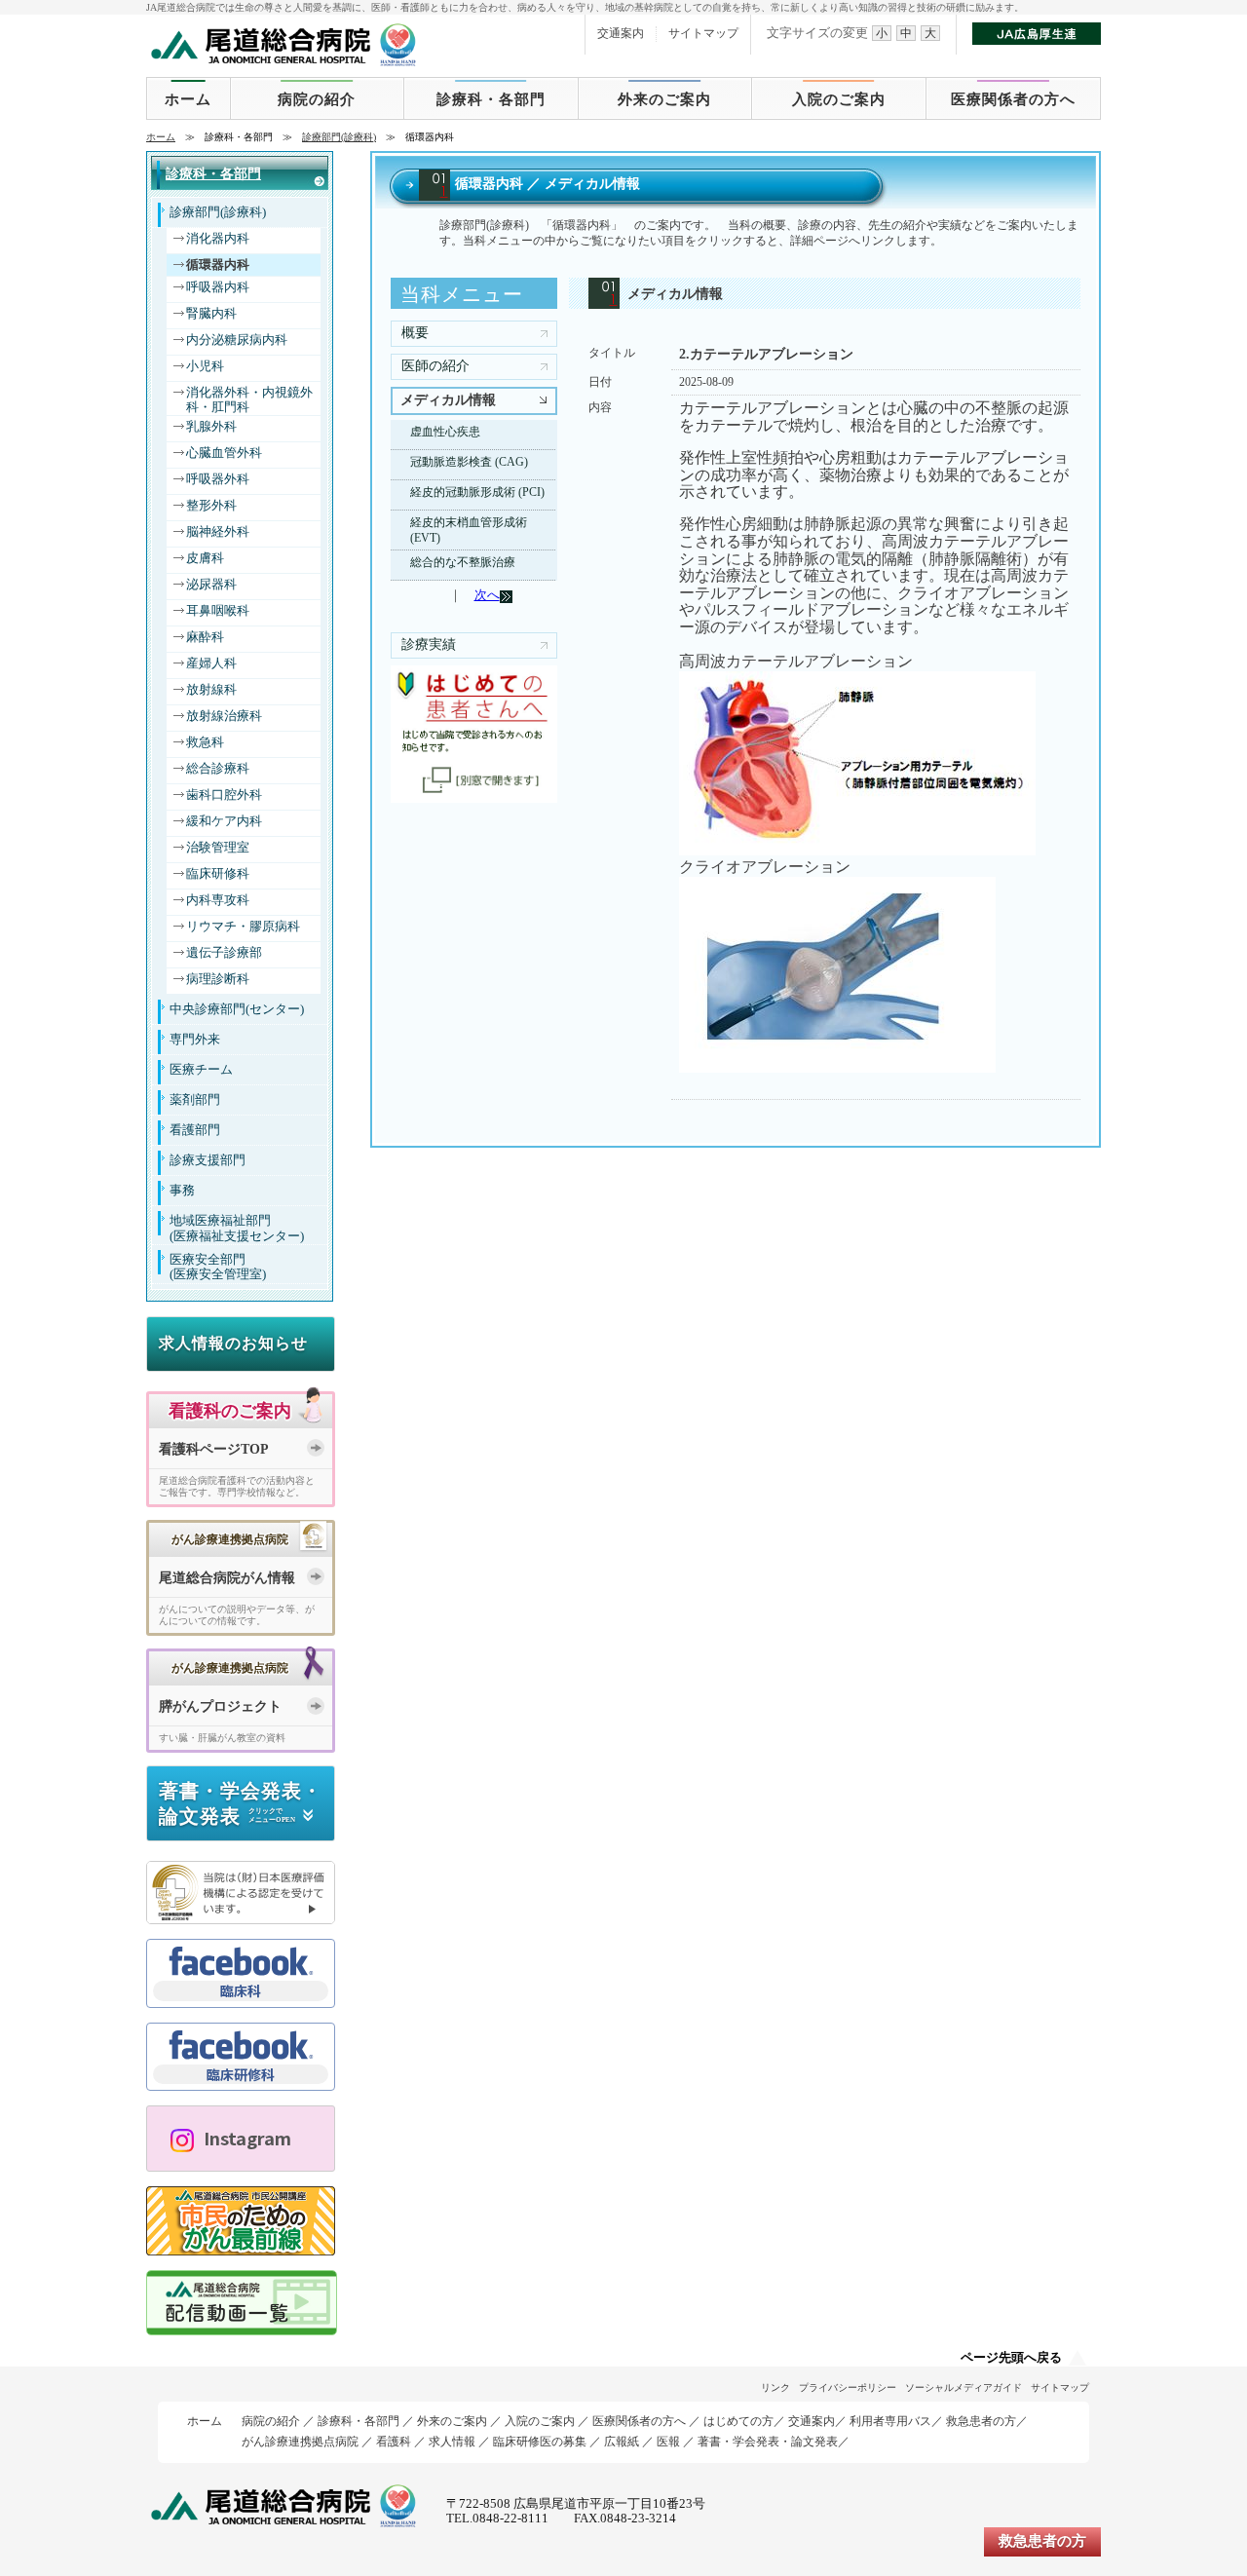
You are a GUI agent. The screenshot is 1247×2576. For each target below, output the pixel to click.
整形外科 (211, 506)
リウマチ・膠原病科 (243, 927)
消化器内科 (218, 239)
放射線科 (211, 690)
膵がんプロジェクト (220, 1706)
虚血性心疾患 (445, 432)
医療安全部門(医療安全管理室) (218, 1267)
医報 (668, 2442)
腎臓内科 (211, 314)
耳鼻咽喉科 (218, 611)
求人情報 (452, 2442)
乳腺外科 (211, 427)
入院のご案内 (839, 99)
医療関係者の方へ (1013, 99)
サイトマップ (703, 33)
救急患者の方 (981, 2421)
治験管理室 (218, 848)
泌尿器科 (211, 585)
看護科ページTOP (214, 1449)
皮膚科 (205, 558)
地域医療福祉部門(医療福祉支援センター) (237, 1228)
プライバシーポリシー (848, 2387)
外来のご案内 (664, 99)
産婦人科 (211, 663)
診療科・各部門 (491, 99)
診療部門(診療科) (339, 137)
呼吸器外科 (218, 479)
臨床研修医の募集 (540, 2442)
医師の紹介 (435, 366)
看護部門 (195, 1130)
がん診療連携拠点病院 (300, 2442)
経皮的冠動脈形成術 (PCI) (477, 492)
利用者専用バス (890, 2421)
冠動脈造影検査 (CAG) (469, 462)
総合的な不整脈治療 (463, 562)
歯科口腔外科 (224, 795)
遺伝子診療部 (224, 953)
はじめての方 (738, 2421)
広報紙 (622, 2442)
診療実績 (429, 644)
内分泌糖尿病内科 (237, 340)
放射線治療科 (224, 716)
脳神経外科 (218, 532)
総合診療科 (218, 769)
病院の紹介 (317, 99)
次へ (487, 595)
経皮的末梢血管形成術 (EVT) (469, 530)
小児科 (205, 366)
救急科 (205, 742)
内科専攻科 (218, 900)
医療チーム (201, 1070)
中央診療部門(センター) (237, 1009)
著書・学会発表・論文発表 (768, 2442)
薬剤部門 (195, 1100)
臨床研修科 (218, 874)
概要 (415, 333)
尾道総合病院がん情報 (227, 1578)
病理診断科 (218, 979)
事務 (182, 1191)
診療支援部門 (208, 1160)
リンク (775, 2387)
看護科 (394, 2442)
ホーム (188, 99)
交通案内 (621, 33)
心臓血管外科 (224, 453)
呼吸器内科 (218, 287)
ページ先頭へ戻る (1011, 2358)
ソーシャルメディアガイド (964, 2387)
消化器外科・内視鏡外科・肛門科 (249, 400)
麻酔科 (205, 637)
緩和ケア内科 (224, 821)
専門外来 (195, 1040)
